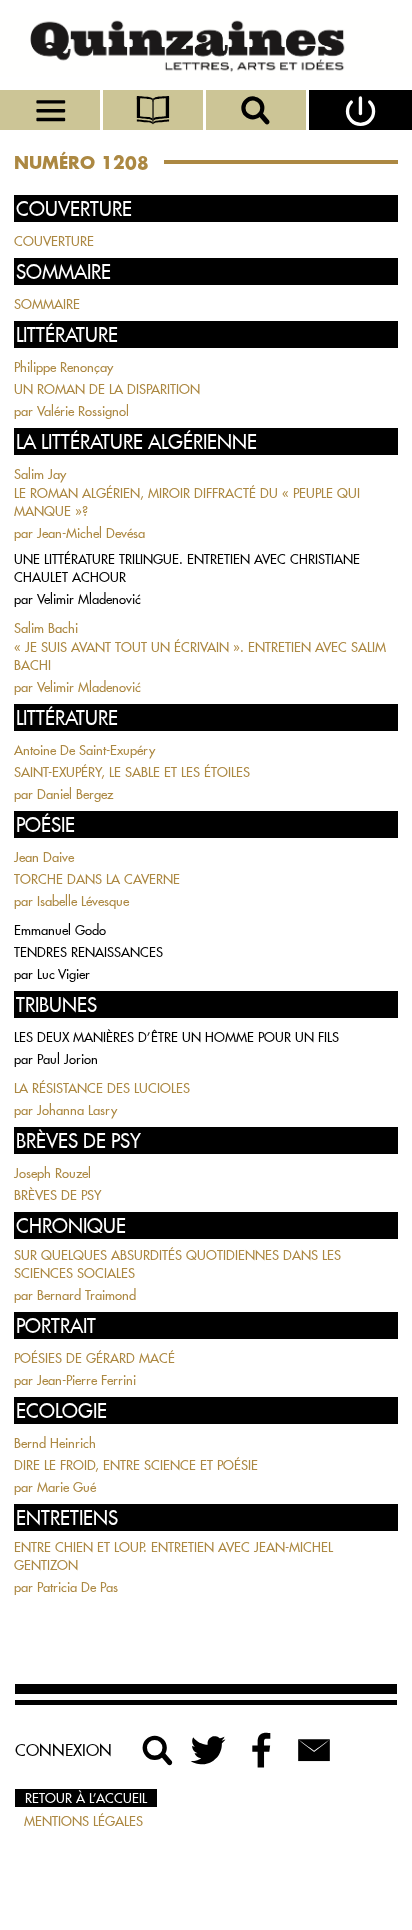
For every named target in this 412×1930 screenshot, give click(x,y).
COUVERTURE (54, 241)
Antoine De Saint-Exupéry (84, 750)
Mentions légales (83, 1821)
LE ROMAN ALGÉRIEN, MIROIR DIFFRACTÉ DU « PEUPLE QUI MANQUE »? (187, 502)
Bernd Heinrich (55, 1443)
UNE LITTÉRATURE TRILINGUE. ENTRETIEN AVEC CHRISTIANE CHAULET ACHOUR (187, 568)
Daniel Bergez (75, 794)
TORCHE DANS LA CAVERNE (97, 879)
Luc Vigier (63, 974)
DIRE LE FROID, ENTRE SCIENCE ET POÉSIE (136, 1465)
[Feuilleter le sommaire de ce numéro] (154, 110)
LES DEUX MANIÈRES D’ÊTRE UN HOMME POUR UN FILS (176, 1037)
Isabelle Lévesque (83, 901)
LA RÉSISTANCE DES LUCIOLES (102, 1088)
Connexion (63, 1750)
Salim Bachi (46, 628)
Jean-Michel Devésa (91, 533)
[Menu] (51, 110)
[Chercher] (257, 110)
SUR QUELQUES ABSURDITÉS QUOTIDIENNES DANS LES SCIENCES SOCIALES (177, 1264)
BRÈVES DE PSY (57, 1195)
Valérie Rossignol (83, 411)
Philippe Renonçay (63, 367)
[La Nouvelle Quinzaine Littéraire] (206, 45)
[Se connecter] (360, 110)
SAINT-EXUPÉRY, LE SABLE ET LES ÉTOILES (132, 772)
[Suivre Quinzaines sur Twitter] (210, 1750)
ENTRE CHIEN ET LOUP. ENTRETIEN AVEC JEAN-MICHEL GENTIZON (173, 1556)
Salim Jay (40, 474)
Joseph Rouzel (52, 1173)
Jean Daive (44, 857)
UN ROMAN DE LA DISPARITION (107, 389)
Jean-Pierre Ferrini (86, 1380)
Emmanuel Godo (60, 930)
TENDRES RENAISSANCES (88, 952)
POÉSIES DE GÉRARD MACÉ (94, 1358)
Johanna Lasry (77, 1110)
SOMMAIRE (47, 304)
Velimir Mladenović (89, 599)
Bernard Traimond (86, 1295)
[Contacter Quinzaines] (314, 1750)
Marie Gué (66, 1487)
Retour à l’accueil (86, 1798)
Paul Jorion (67, 1059)
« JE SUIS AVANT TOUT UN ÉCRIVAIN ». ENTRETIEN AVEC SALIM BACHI (200, 656)
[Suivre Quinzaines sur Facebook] (262, 1750)
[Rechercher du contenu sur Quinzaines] (158, 1750)
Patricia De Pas (77, 1587)
